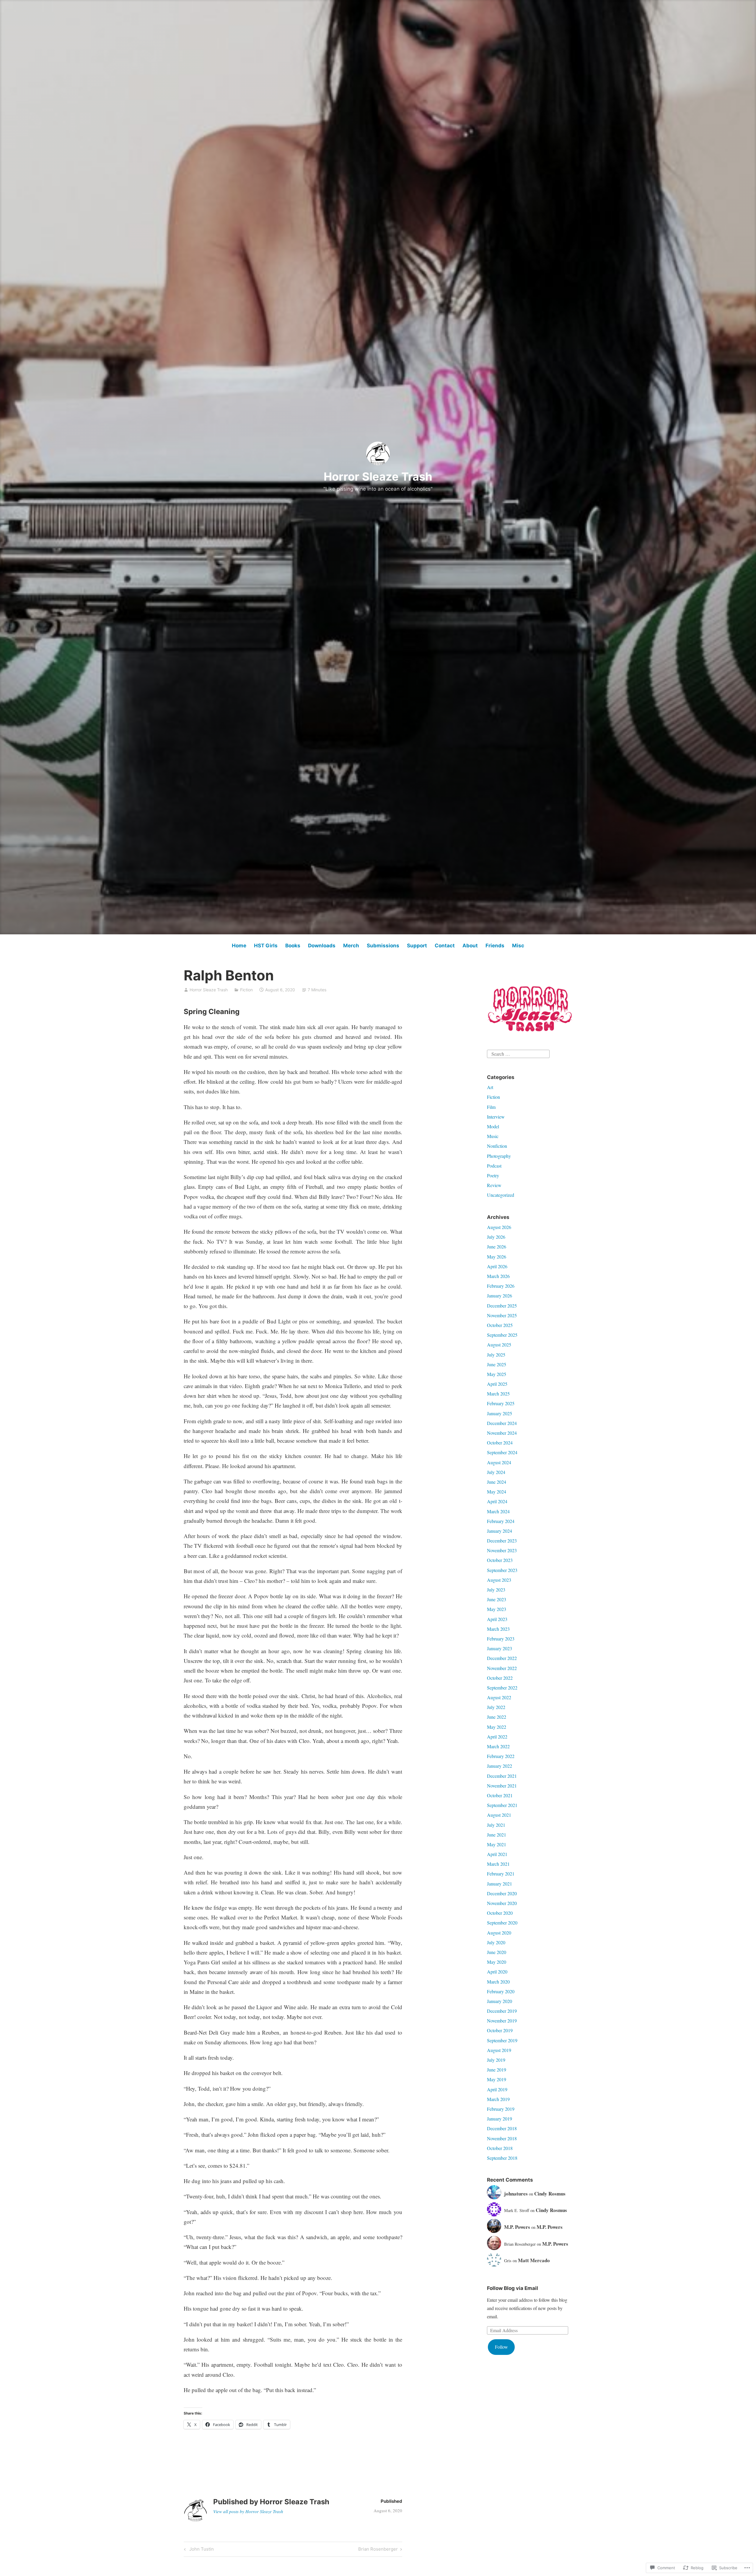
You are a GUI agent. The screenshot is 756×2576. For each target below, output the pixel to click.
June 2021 (497, 1835)
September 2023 (502, 1570)
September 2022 (502, 1688)
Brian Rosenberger (378, 2550)
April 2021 (497, 1854)
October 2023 (500, 1560)
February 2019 (501, 2109)
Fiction (246, 990)
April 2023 (497, 1619)
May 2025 (497, 1374)
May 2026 (497, 1257)
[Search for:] (518, 1053)
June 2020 (497, 1952)
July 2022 (496, 1707)
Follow (501, 2347)
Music (493, 1136)
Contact (445, 946)
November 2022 (502, 1668)
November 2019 (502, 2021)
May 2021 (497, 1844)
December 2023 (502, 1541)
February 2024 (501, 1521)
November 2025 (502, 1315)
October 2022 (500, 1678)
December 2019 (502, 2011)
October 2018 (500, 2148)
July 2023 (496, 1590)
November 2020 (502, 1903)
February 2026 (501, 1286)
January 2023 (500, 1648)
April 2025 (497, 1384)
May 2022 (497, 1727)
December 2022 (502, 1658)
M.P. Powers (517, 2227)
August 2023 (499, 1580)
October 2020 (500, 1913)
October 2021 (500, 1795)
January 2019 (500, 2119)
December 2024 (502, 1423)
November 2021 (502, 1786)
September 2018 (502, 2158)
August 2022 (499, 1697)
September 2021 (502, 1805)
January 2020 (500, 2001)
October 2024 (500, 1443)
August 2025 (499, 1345)
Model (493, 1126)
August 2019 (499, 2050)
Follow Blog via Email (513, 2288)
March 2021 (498, 1864)
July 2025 (496, 1355)
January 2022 (500, 1766)
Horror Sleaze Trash (378, 476)
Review (494, 1185)
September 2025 (502, 1335)
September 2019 (502, 2040)
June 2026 (497, 1247)
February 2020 (501, 1991)
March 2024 (498, 1511)
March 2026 (498, 1276)
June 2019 (497, 2070)
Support (417, 946)
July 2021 (496, 1825)
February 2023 (501, 1639)
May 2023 (497, 1609)
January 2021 (500, 1884)
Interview (496, 1117)
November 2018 (502, 2138)
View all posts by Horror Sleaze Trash (248, 2511)
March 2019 (498, 2099)
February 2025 (501, 1403)
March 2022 (498, 1746)
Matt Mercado (534, 2260)
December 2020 (502, 1893)
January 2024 (500, 1531)
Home (239, 946)
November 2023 (502, 1550)
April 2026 (497, 1266)
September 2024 (502, 1452)
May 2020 (497, 1962)
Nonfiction (497, 1146)
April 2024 (497, 1501)
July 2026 (496, 1237)
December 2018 (502, 2128)
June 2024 (497, 1482)
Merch (351, 946)
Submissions (383, 946)
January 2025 (500, 1413)
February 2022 (501, 1756)
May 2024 (497, 1492)
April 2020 (497, 1972)
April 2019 (497, 2089)
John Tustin (198, 2550)
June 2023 (497, 1599)
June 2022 (497, 1717)
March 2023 (498, 1629)
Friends (495, 946)
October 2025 (500, 1325)
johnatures (516, 2194)
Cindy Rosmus (550, 2194)
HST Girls (266, 946)
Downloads (322, 946)
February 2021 (501, 1874)
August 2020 (499, 1933)
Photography (499, 1156)
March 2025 (498, 1394)
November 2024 (502, 1433)
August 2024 (499, 1462)
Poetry (493, 1175)
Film (491, 1107)
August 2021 (499, 1815)
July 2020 (496, 1942)
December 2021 (502, 1776)
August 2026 (499, 1227)
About (470, 946)
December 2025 (502, 1306)
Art (490, 1087)
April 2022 (497, 1737)
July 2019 (496, 2060)
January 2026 (500, 1296)
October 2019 (500, 2030)
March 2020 (498, 1982)
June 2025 (497, 1364)
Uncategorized (501, 1195)
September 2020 (502, 1923)
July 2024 (496, 1472)
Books (293, 946)
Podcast (494, 1166)
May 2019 (497, 2079)
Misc (518, 946)
